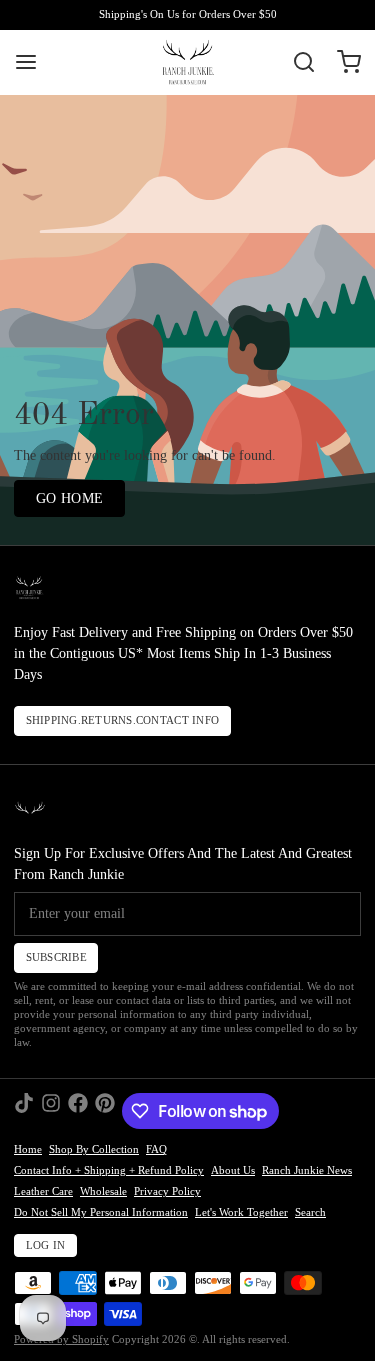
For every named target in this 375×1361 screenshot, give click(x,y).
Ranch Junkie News (307, 1170)
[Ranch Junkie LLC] (188, 62)
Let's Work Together (241, 1212)
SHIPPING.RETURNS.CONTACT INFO (123, 720)
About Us (233, 1170)
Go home (69, 498)
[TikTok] (24, 1111)
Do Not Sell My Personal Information (101, 1212)
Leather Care (43, 1191)
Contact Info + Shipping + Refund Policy (109, 1170)
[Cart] (342, 62)
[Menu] (33, 62)
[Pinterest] (105, 1111)
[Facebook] (78, 1111)
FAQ (156, 1149)
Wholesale (103, 1191)
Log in (46, 1245)
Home (28, 1149)
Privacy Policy (167, 1191)
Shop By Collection (94, 1149)
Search (310, 1212)
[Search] (297, 62)
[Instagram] (51, 1111)
